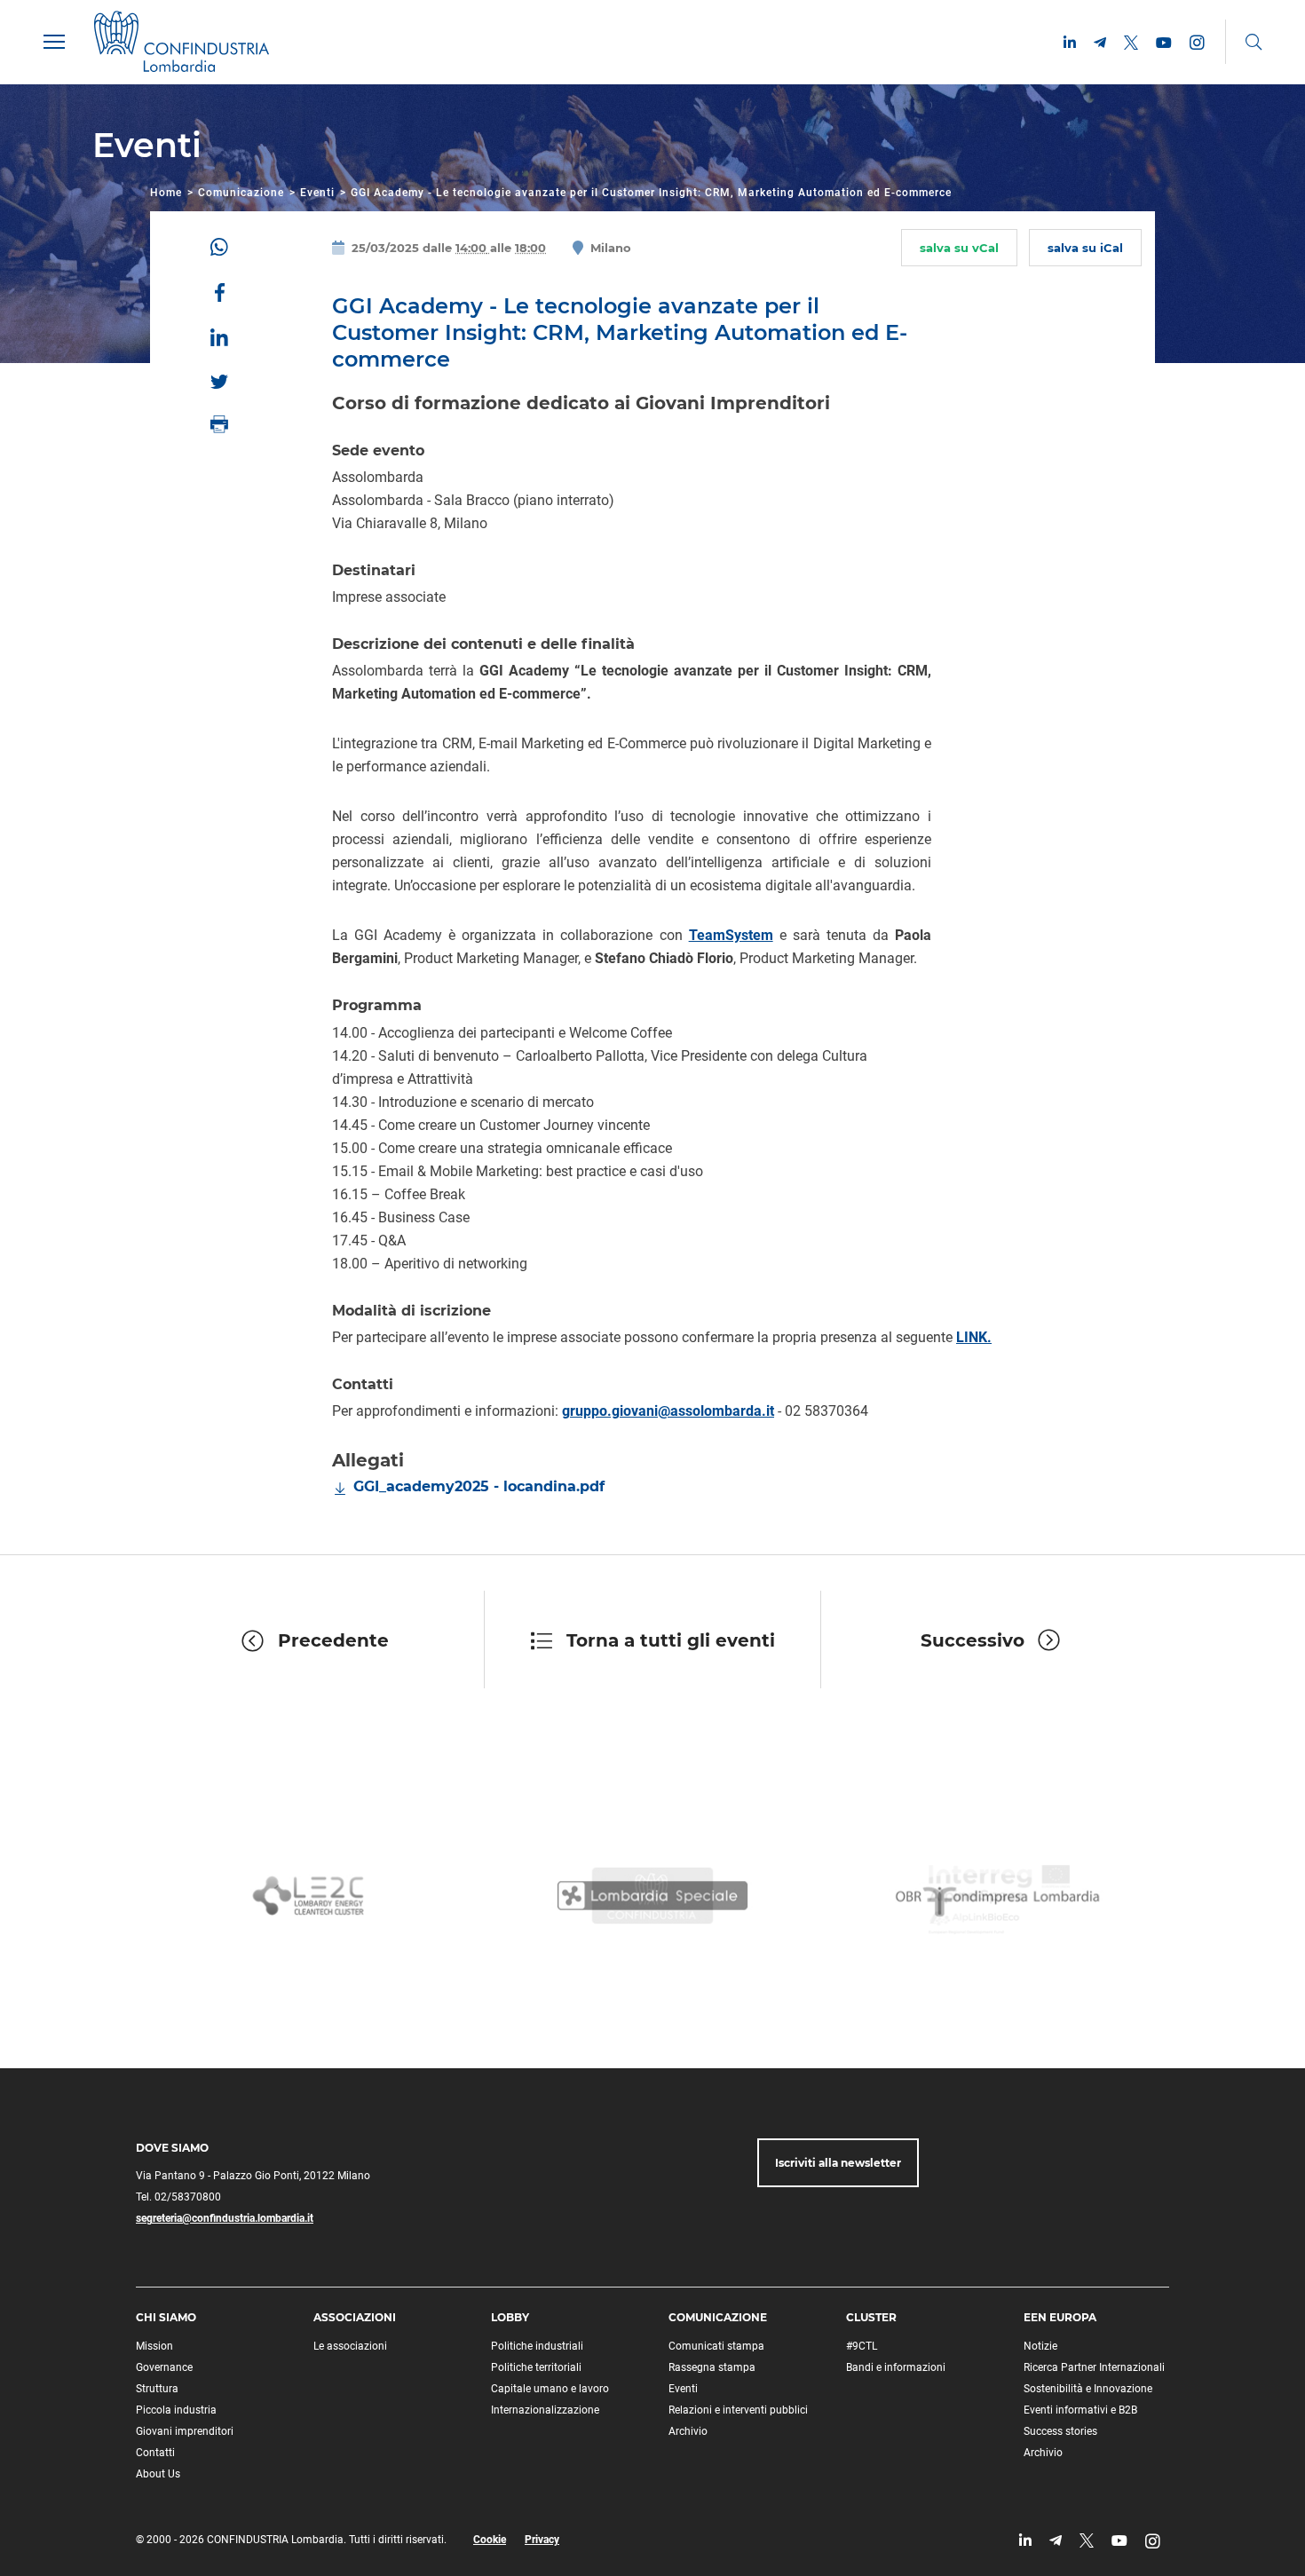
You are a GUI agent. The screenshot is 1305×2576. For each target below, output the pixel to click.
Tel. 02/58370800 (178, 2197)
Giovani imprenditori (185, 2431)
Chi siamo (166, 2317)
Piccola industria (176, 2410)
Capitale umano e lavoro (550, 2389)
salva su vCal (959, 248)
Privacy (542, 2540)
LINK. (974, 1337)
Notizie (1040, 2346)
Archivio (688, 2431)
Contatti (155, 2453)
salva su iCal (1085, 248)
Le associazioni (350, 2346)
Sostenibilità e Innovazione (1088, 2389)
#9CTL (862, 2346)
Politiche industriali (537, 2346)
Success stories (1060, 2431)
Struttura (157, 2389)
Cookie (490, 2540)
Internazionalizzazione (545, 2410)
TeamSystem (731, 935)
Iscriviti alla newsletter (838, 2163)
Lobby (510, 2317)
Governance (164, 2367)
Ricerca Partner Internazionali (1094, 2367)
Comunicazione (241, 193)
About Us (158, 2474)
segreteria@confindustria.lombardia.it (225, 2218)
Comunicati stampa (716, 2346)
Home (166, 193)
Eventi (317, 193)
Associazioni (355, 2317)
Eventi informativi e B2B (1080, 2410)
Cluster (871, 2317)
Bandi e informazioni (896, 2367)
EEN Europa (1060, 2317)
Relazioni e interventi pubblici (738, 2410)
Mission (154, 2346)
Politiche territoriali (536, 2367)
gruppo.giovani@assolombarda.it (668, 1411)
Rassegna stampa (712, 2367)
